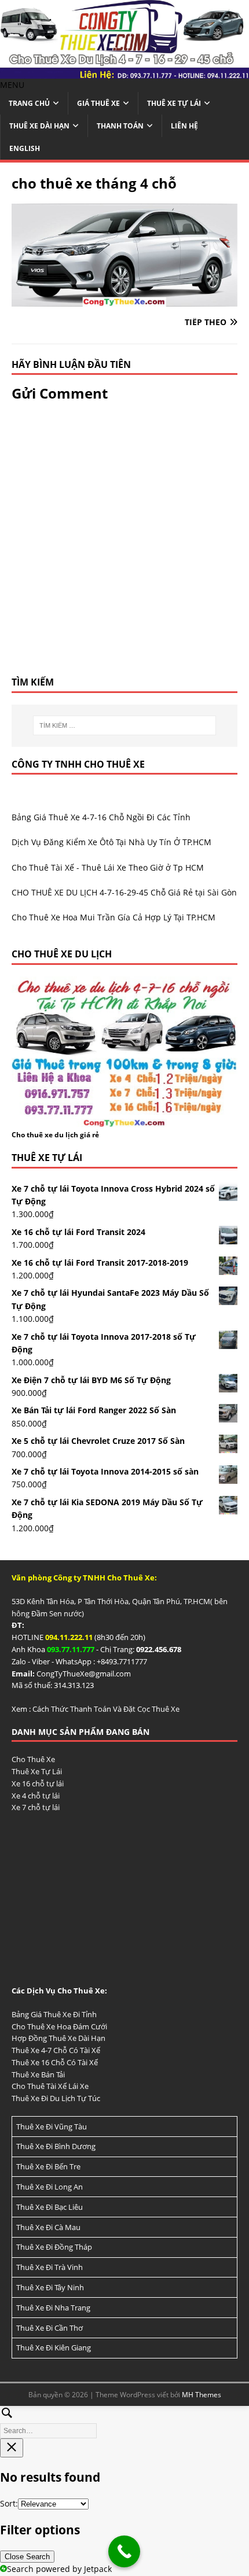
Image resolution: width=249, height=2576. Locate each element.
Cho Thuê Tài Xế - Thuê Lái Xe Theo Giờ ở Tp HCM (108, 867)
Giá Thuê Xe (98, 103)
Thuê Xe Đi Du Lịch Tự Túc (56, 2098)
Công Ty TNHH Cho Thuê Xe (78, 764)
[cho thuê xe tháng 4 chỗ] (124, 299)
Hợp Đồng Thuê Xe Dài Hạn (58, 2038)
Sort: (9, 2503)
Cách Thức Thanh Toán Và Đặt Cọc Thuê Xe (106, 1709)
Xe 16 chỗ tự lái (38, 1783)
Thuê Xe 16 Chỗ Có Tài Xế (55, 2062)
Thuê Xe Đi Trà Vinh (50, 2267)
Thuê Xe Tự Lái (174, 103)
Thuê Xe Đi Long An (50, 2187)
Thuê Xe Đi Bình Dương (56, 2146)
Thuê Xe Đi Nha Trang (53, 2308)
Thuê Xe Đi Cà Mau (48, 2227)
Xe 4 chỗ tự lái (36, 1796)
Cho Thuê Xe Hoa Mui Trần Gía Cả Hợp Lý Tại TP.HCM (113, 917)
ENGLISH (25, 148)
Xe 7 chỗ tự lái (36, 1807)
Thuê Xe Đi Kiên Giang (54, 2347)
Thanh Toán (120, 126)
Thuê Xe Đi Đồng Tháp (54, 2247)
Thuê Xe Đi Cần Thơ (50, 2328)
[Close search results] (12, 2448)
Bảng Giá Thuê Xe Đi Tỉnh (54, 2014)
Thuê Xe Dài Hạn (39, 126)
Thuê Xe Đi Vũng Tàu (52, 2127)
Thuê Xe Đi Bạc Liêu (50, 2207)
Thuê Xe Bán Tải (38, 2074)
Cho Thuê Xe (33, 1759)
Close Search (27, 2557)
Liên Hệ (184, 126)
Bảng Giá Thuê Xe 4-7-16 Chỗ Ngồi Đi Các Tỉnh (101, 817)
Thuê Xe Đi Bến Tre (48, 2166)
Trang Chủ (29, 103)
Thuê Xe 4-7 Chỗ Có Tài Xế (56, 2050)
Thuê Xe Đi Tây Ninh (50, 2287)
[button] (12, 85)
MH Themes (202, 2395)
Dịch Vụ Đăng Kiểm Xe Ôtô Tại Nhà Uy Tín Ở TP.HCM (111, 842)
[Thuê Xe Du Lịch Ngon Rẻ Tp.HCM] (124, 72)
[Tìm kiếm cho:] (125, 725)
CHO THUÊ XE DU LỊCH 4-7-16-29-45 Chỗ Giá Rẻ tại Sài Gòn (124, 892)
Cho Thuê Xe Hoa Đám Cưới (59, 2026)
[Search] (124, 2421)
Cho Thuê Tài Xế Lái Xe (50, 2086)
